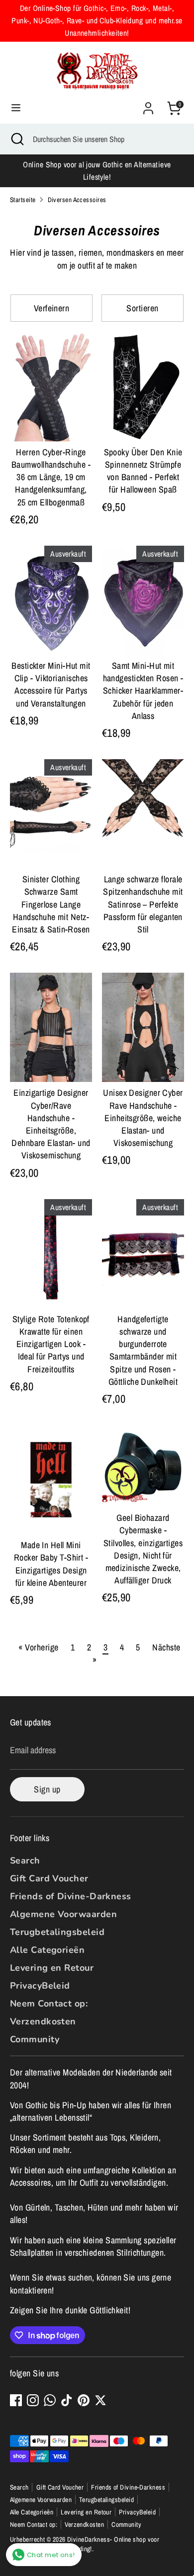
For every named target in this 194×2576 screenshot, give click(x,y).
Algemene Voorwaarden (63, 1914)
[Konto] (148, 105)
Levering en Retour (52, 1968)
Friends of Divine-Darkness (71, 1896)
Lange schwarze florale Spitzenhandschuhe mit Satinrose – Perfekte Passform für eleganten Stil (143, 904)
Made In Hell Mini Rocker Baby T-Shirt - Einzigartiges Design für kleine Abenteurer (51, 1564)
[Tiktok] (67, 2400)
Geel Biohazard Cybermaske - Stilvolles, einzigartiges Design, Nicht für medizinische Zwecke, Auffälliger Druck (143, 1549)
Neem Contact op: (49, 2004)
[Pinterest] (84, 2400)
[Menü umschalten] (16, 108)
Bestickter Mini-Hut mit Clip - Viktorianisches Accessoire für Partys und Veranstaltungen (51, 684)
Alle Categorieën (47, 1950)
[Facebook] (16, 2400)
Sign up (47, 1789)
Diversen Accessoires (77, 200)
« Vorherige (38, 1647)
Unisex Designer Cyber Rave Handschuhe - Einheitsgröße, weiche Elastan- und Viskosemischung (143, 1118)
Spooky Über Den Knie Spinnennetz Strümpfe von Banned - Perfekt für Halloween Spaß (143, 471)
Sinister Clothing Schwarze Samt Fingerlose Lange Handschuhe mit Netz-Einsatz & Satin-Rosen (51, 904)
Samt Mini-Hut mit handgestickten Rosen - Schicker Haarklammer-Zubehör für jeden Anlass (143, 691)
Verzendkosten (43, 2021)
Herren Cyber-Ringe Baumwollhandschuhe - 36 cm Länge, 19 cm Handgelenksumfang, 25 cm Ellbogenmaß (51, 477)
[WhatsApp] (50, 2400)
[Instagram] (33, 2400)
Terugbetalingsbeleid (57, 1932)
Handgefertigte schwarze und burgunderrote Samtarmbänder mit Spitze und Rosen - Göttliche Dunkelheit (143, 1350)
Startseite (23, 200)
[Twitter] (100, 2400)
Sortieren (142, 308)
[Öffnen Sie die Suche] (16, 139)
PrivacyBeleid (40, 1986)
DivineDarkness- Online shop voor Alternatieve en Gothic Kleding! (85, 2544)
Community (35, 2039)
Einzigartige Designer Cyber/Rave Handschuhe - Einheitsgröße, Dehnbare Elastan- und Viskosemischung (51, 1124)
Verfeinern (52, 308)
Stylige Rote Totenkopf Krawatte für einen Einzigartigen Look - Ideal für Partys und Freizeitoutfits (51, 1344)
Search (25, 1860)
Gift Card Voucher (49, 1878)
